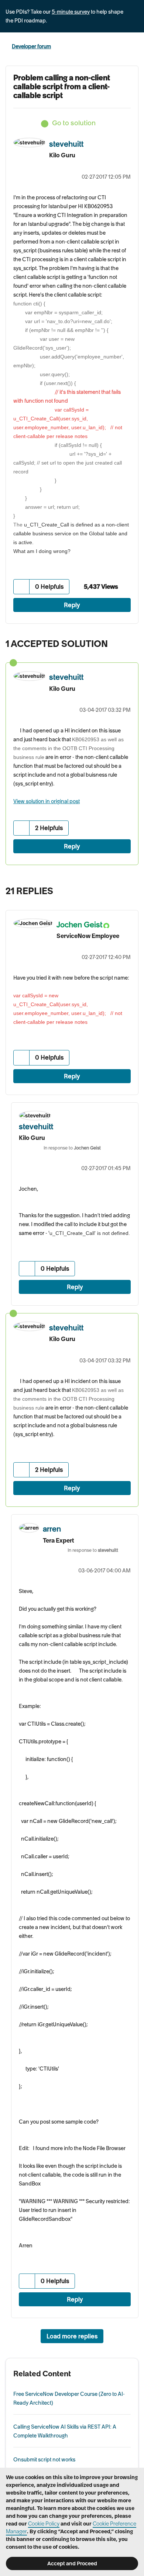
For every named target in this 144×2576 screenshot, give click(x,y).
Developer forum (31, 46)
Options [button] (134, 47)
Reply (72, 605)
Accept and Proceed (72, 2563)
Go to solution (74, 123)
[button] (22, 587)
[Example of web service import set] (131, 889)
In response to (72, 1148)
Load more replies (72, 2336)
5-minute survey (71, 12)
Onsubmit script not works (44, 2460)
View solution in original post (47, 801)
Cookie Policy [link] (44, 2524)
